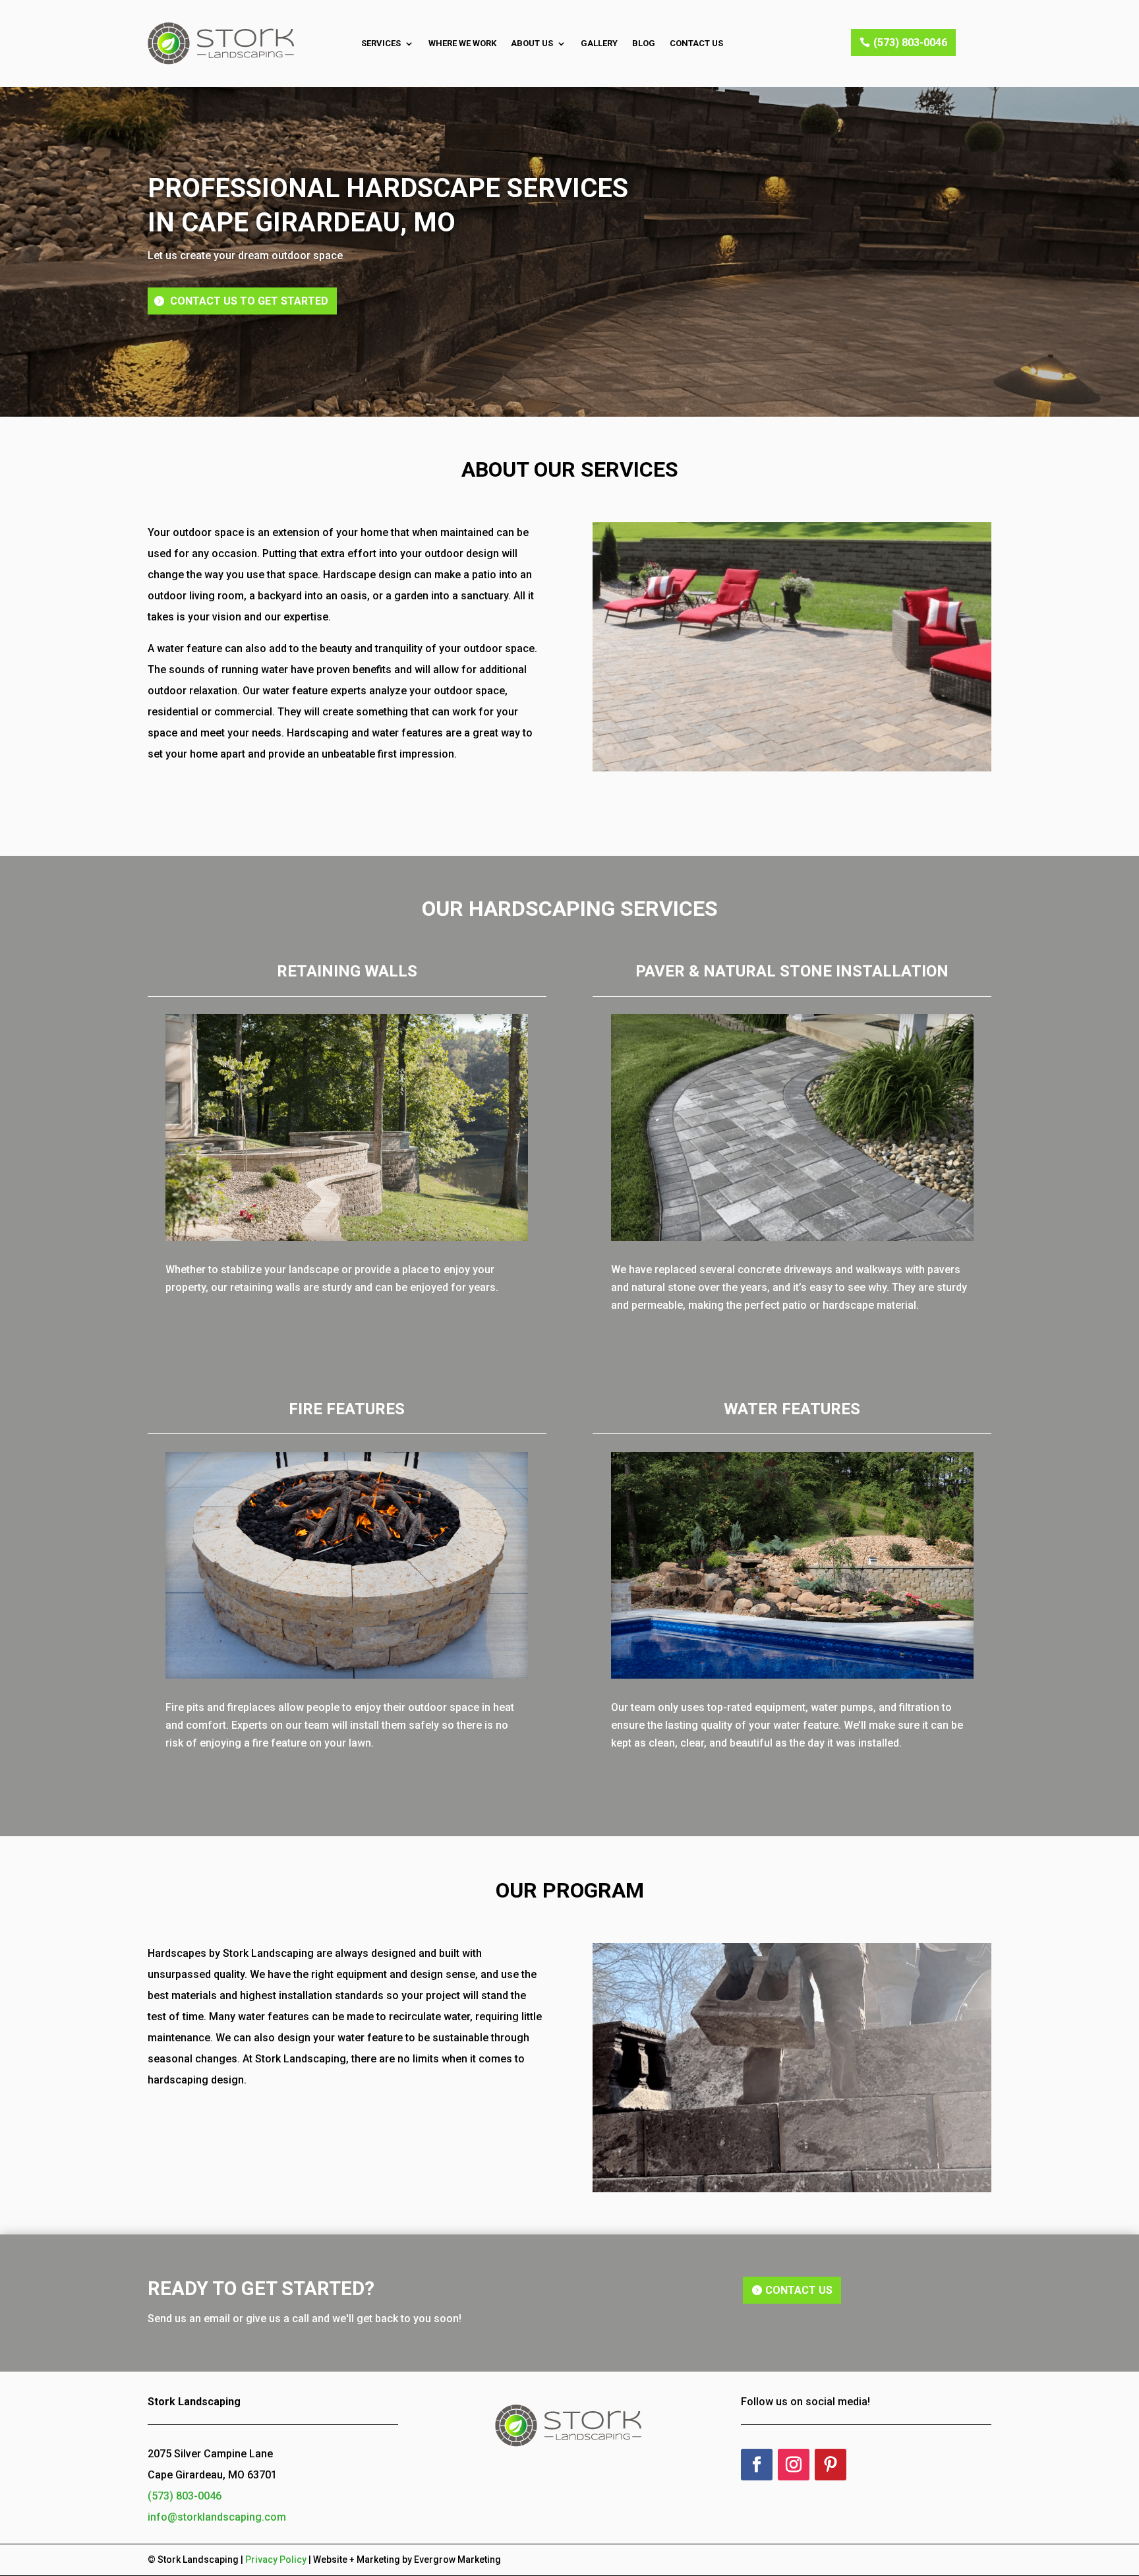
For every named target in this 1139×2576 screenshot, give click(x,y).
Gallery (599, 43)
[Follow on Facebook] (757, 2465)
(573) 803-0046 (910, 43)
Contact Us (696, 43)
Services (381, 43)
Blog (644, 43)
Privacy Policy (276, 2560)
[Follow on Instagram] (794, 2465)
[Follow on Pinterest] (831, 2465)
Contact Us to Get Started (249, 301)
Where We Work (462, 43)
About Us (532, 43)
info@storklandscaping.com (217, 2517)
